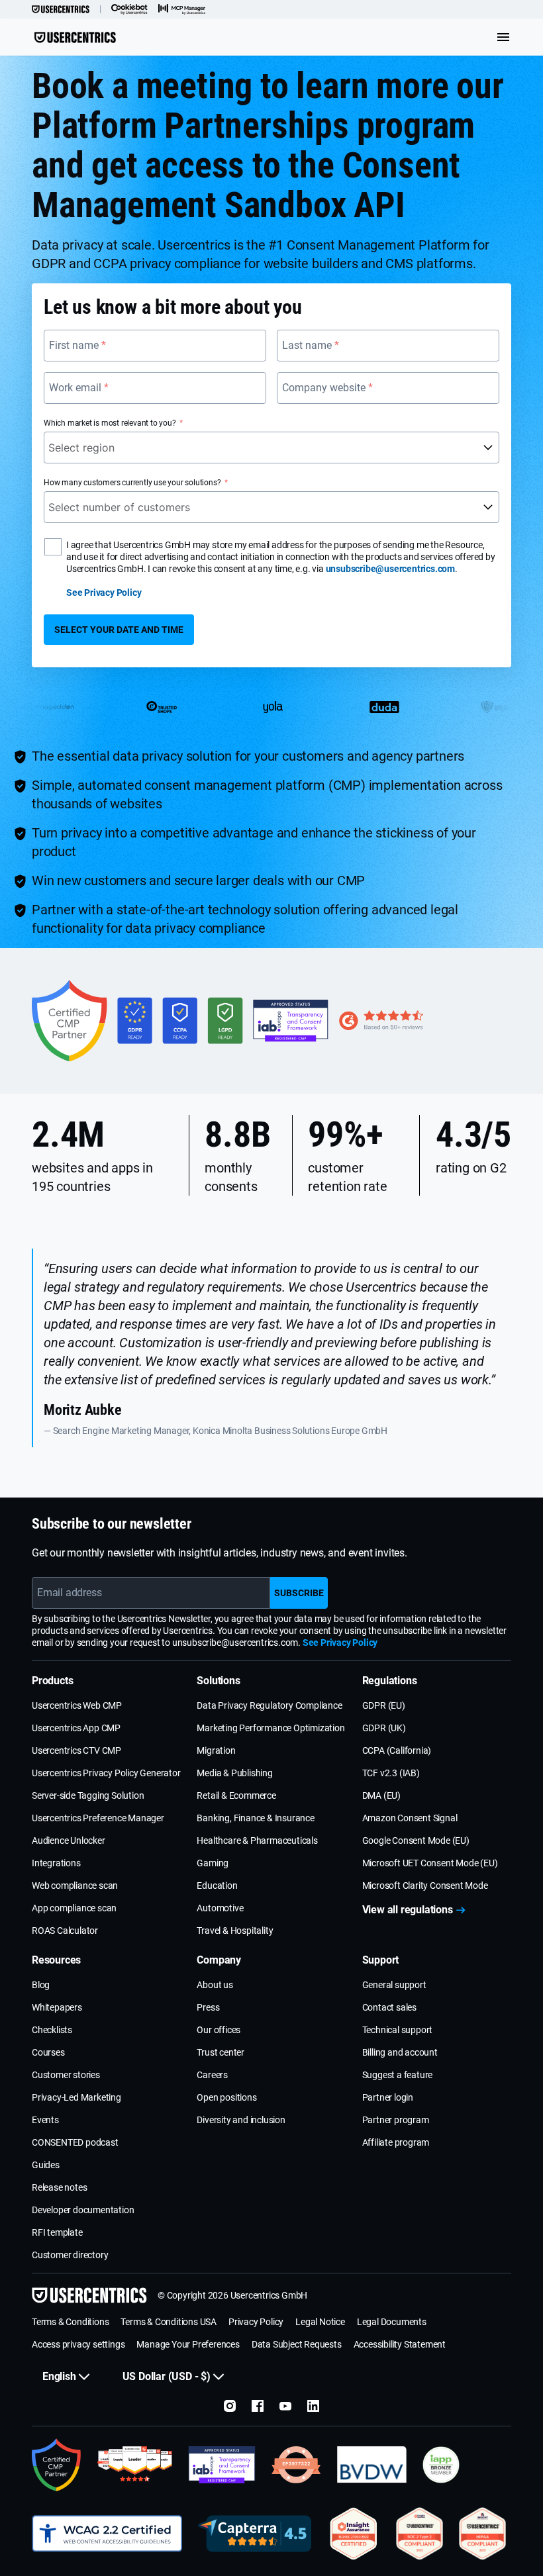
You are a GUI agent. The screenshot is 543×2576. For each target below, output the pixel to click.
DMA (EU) (381, 1795)
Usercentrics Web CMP (77, 1705)
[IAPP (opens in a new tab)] (441, 2465)
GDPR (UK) (384, 1728)
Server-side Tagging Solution (88, 1795)
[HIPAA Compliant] (482, 2534)
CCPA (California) (397, 1750)
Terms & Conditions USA (169, 2322)
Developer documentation (83, 2210)
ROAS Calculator (65, 1931)
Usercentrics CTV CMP (76, 1750)
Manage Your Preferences (188, 2344)
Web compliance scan (75, 1885)
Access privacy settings (78, 2344)
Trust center (221, 2052)
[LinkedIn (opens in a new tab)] (313, 2406)
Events (45, 2120)
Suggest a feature (398, 2075)
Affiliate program (396, 2142)
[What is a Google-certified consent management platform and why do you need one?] (57, 2465)
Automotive (220, 1908)
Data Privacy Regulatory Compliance (269, 1705)
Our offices (219, 2030)
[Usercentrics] (61, 9)
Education (217, 1885)
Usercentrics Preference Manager (98, 1818)
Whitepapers (57, 2007)
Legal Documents (392, 2322)
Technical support (398, 2030)
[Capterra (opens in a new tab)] (255, 2534)
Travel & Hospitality (235, 1931)
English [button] (59, 2376)
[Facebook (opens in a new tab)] (258, 2406)
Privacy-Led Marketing (76, 2097)
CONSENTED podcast (75, 2142)
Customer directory (70, 2255)
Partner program (396, 2120)
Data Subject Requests (297, 2344)
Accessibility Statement (400, 2344)
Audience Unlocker (69, 1840)
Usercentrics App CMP (76, 1728)
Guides (46, 2165)
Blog (41, 1985)
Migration (216, 1750)
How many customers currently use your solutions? (132, 483)
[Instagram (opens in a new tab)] (230, 2406)
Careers (212, 2075)
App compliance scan (74, 1908)
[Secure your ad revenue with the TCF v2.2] (222, 2465)
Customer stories (66, 2075)
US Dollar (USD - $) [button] (167, 2376)
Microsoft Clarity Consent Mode (425, 1885)
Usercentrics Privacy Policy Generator (106, 1773)
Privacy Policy (256, 2322)
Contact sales (389, 2007)
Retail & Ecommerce (236, 1795)
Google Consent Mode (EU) (416, 1840)
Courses (48, 2052)
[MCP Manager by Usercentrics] (182, 9)
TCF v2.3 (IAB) (391, 1773)
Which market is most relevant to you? (110, 423)
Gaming (213, 1863)
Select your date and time (119, 630)
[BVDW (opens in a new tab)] (372, 2465)
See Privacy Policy (104, 593)
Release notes (59, 2187)
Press (208, 2007)
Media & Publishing (234, 1773)
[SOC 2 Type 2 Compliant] (420, 2534)
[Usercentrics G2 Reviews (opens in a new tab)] (135, 2465)
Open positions (226, 2097)
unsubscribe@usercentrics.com (390, 569)
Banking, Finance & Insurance (255, 1818)
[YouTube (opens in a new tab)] (285, 2406)
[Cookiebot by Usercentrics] (129, 9)
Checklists (52, 2030)
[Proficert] (354, 2534)
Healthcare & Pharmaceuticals (257, 1840)
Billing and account (400, 2052)
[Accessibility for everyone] (107, 2534)
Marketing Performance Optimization (271, 1728)
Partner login (388, 2097)
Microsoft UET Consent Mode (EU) (430, 1863)
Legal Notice (320, 2322)
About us (215, 1985)
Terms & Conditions (70, 2322)
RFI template (57, 2232)
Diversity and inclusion (241, 2120)
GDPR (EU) (384, 1705)
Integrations (56, 1863)
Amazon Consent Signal (410, 1818)
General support (394, 1985)
